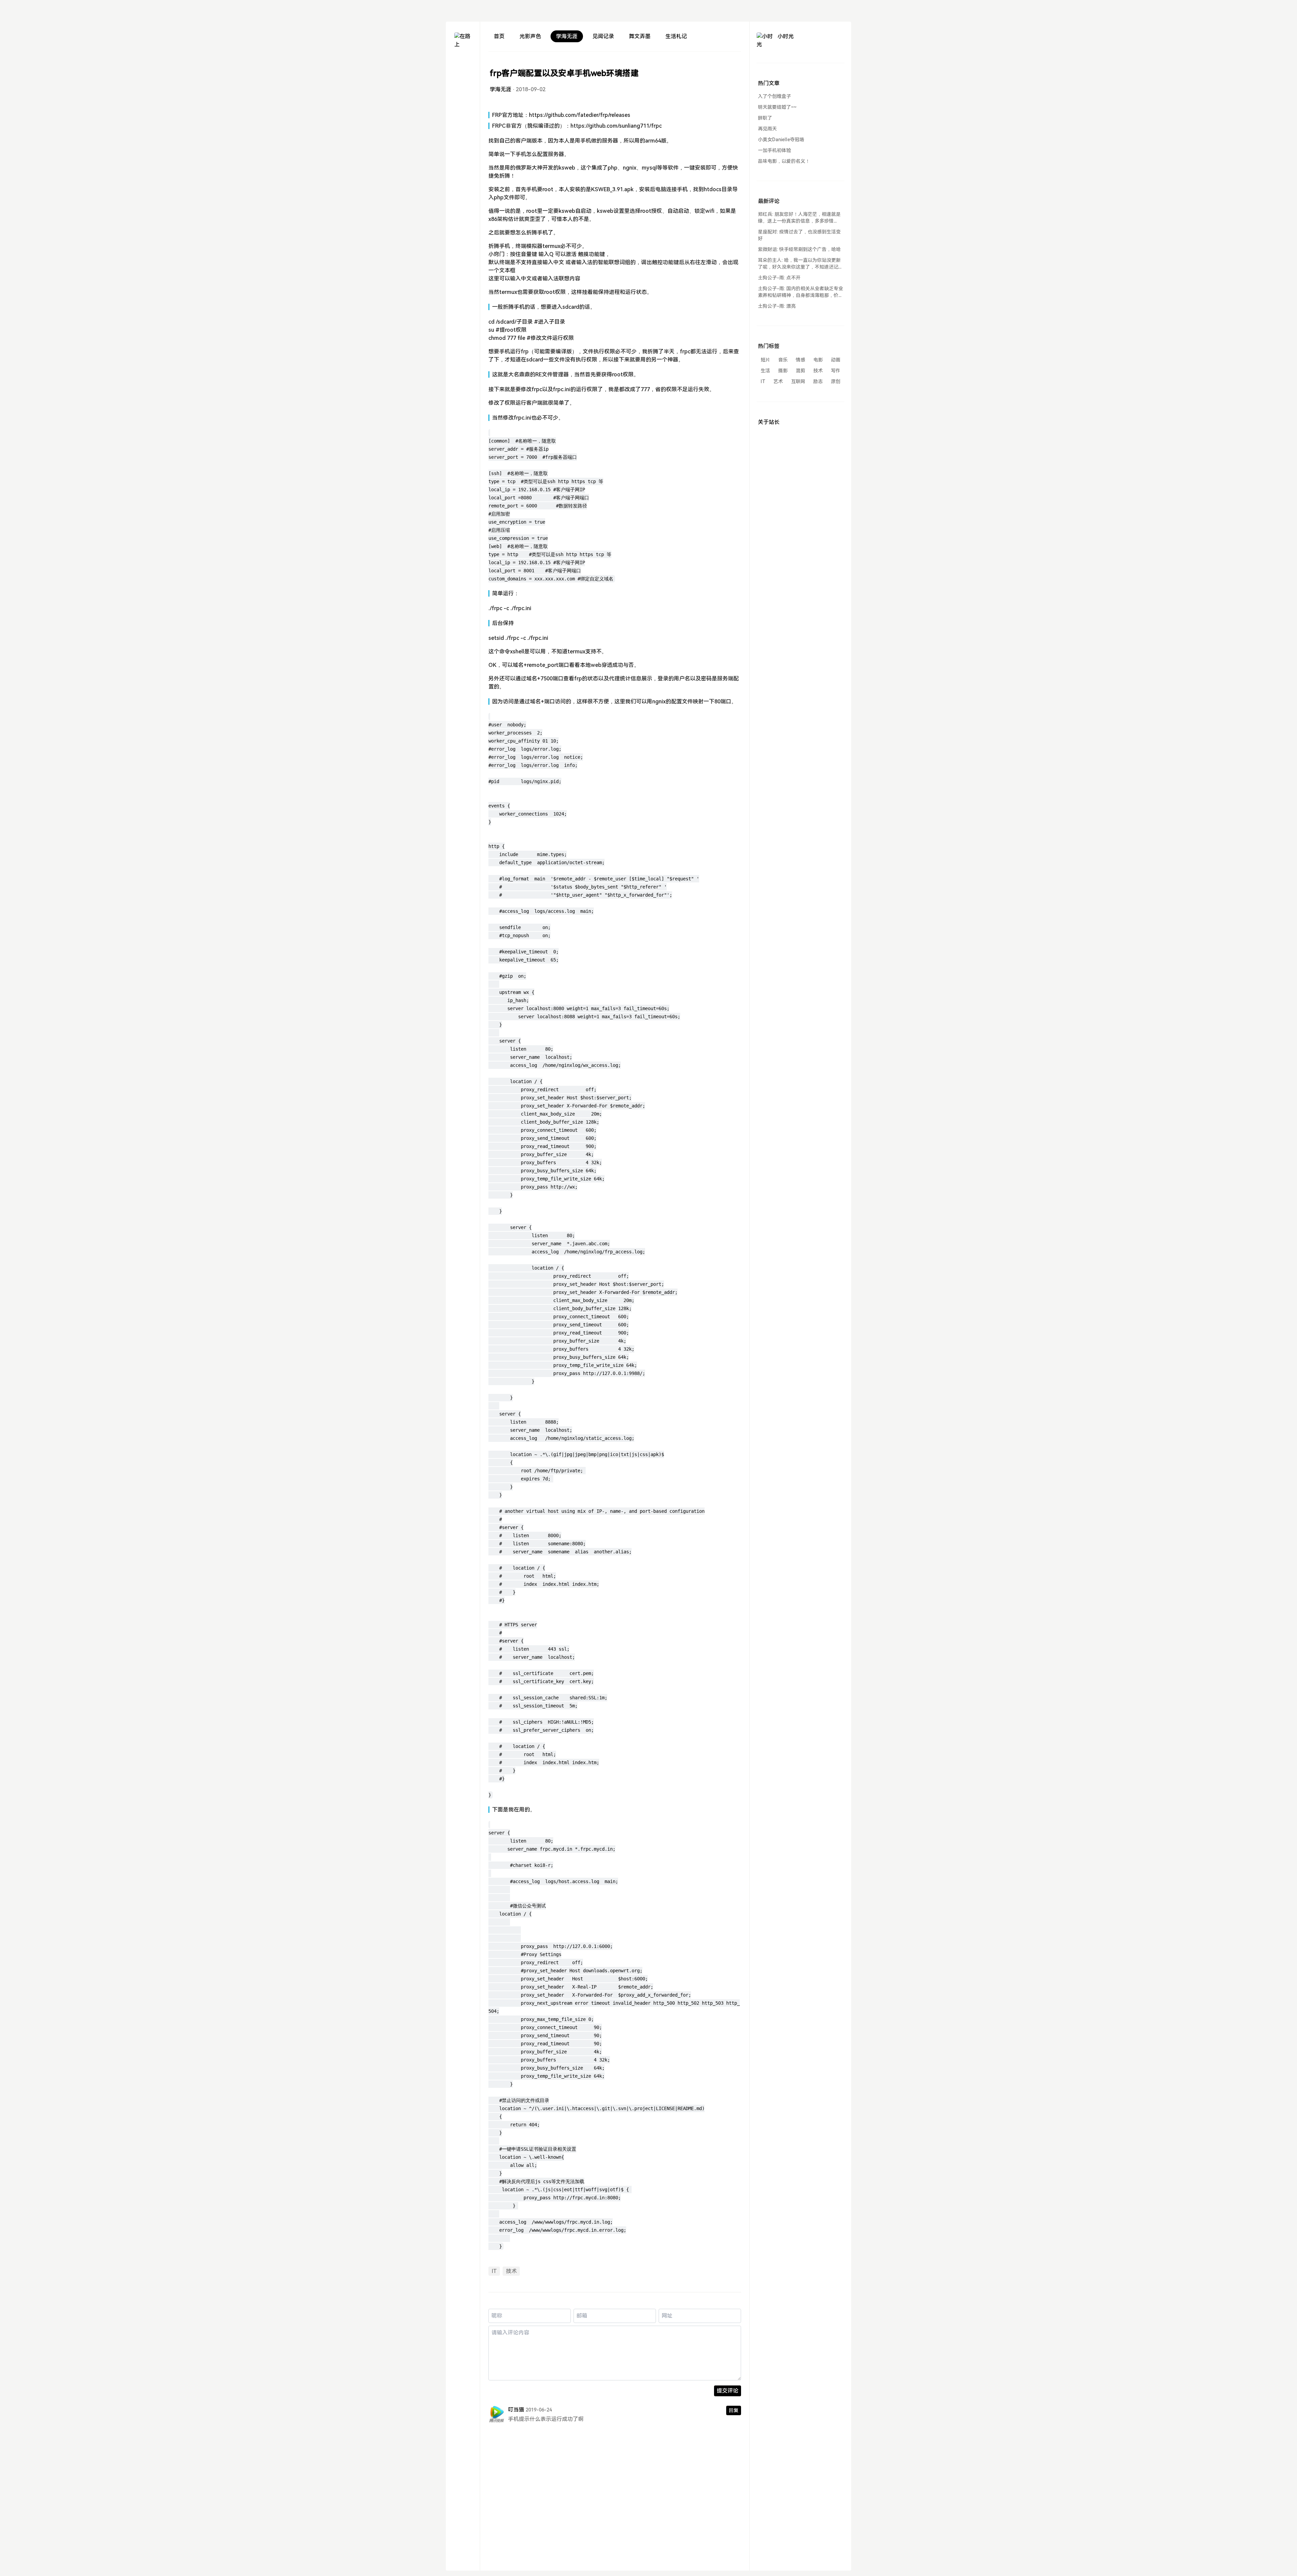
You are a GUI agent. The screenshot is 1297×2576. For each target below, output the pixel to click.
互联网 (798, 381)
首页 (499, 36)
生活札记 (676, 36)
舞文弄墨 (640, 36)
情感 (800, 360)
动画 (836, 360)
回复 (734, 2410)
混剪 (800, 371)
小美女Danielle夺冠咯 (781, 140)
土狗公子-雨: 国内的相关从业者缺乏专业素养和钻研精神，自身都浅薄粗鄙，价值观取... (800, 292)
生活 (765, 371)
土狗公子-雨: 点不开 (779, 278)
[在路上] (463, 41)
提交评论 (728, 2391)
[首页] (463, 64)
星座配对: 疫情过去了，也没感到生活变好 (799, 235)
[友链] (463, 88)
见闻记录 (603, 36)
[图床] (463, 76)
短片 (765, 360)
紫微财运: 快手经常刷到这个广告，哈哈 (799, 249)
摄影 (783, 371)
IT (494, 2271)
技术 (511, 2271)
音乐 (783, 360)
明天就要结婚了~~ (777, 107)
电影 (818, 360)
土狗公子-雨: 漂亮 (777, 306)
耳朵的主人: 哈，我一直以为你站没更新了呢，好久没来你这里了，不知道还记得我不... (800, 264)
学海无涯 (567, 36)
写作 (836, 371)
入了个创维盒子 (774, 96)
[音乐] (463, 101)
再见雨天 (767, 129)
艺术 (778, 381)
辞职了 (765, 118)
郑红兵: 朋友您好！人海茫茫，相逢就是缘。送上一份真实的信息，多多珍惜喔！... (799, 218)
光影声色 (530, 36)
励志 (818, 381)
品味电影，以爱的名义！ (784, 161)
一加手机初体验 (774, 150)
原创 (836, 381)
